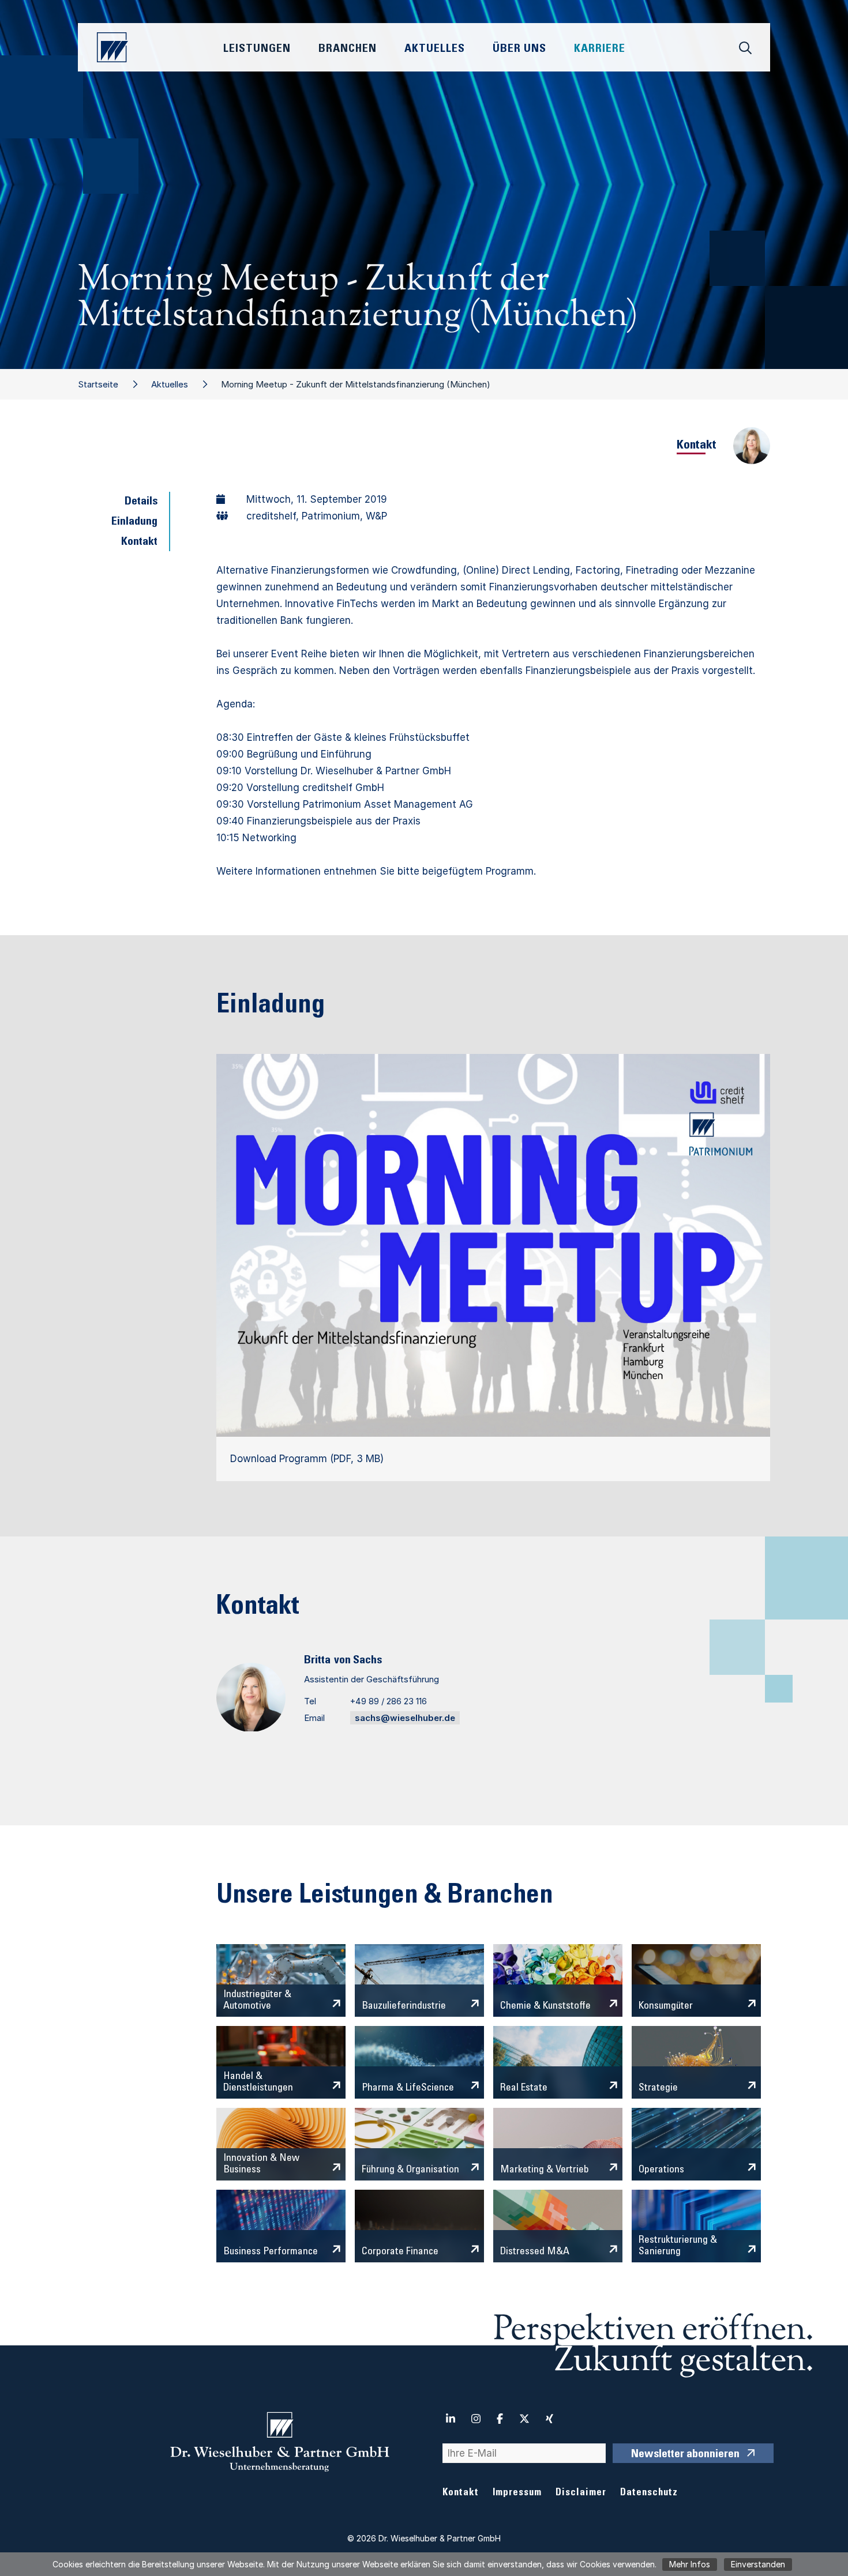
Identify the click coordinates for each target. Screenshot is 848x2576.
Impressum (517, 2493)
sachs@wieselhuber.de (405, 1718)
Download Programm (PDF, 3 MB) (307, 1459)
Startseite (98, 384)
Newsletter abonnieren (685, 2455)
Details (141, 502)
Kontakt (139, 543)
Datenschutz (649, 2493)
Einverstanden (758, 2564)
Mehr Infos (690, 2564)
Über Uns (519, 50)
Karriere (600, 50)
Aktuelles (170, 384)
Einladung (134, 522)
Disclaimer (581, 2493)
